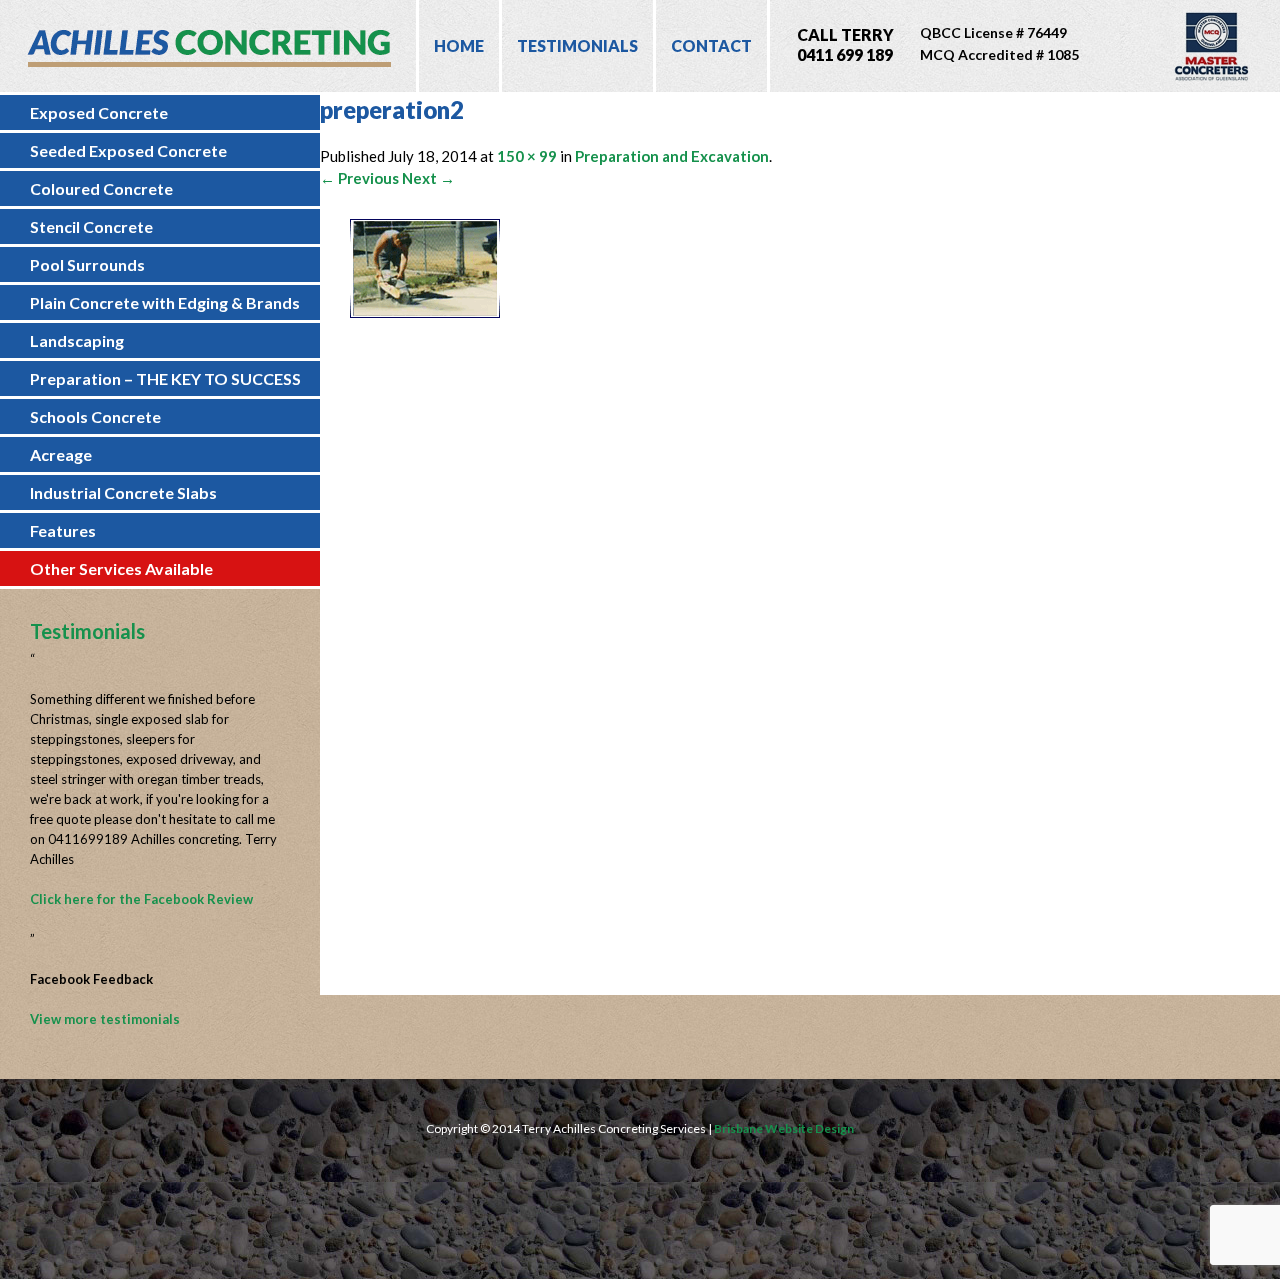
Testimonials (577, 45)
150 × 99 (527, 156)
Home (459, 45)
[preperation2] (425, 312)
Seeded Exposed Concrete (128, 150)
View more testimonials (105, 1019)
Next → (428, 178)
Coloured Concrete (101, 188)
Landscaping (77, 340)
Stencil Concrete (91, 226)
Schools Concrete (95, 416)
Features (63, 530)
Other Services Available (121, 568)
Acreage (61, 454)
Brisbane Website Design (784, 1128)
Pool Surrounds (87, 264)
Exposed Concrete (99, 112)
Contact (711, 45)
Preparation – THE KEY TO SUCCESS (165, 378)
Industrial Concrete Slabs (123, 492)
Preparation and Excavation (672, 156)
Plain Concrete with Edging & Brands (165, 302)
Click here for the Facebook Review (141, 899)
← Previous (359, 178)
